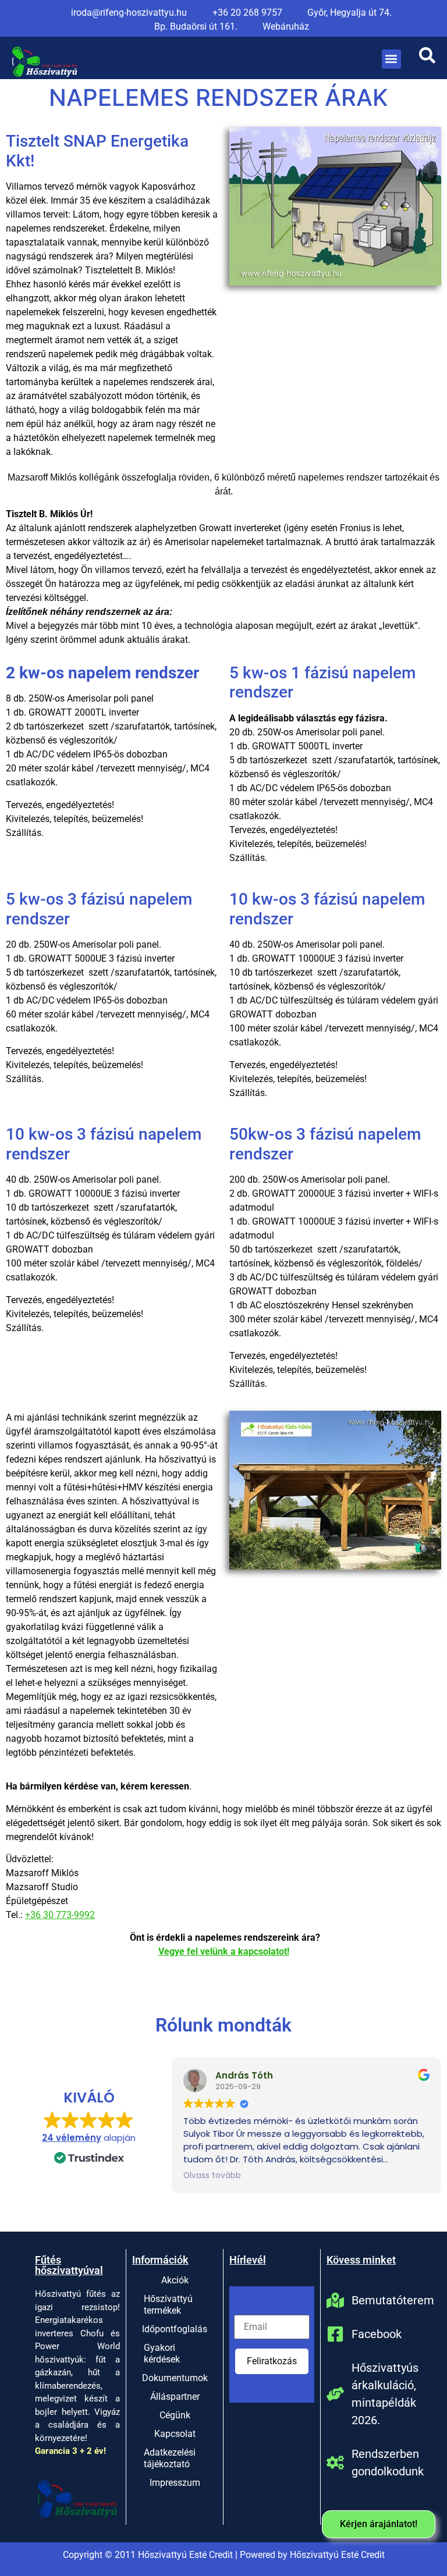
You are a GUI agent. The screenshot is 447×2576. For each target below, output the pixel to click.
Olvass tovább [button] (212, 2176)
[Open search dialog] (427, 59)
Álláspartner (175, 2397)
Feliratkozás (272, 2361)
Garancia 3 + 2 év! (70, 2451)
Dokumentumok (175, 2378)
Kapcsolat (175, 2434)
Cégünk (175, 2415)
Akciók (175, 2280)
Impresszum (175, 2483)
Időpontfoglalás (175, 2329)
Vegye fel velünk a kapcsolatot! (224, 1951)
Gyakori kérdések (162, 2353)
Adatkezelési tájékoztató (170, 2458)
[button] (391, 59)
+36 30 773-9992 (60, 1915)
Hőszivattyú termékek (168, 2305)
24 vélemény (72, 2138)
